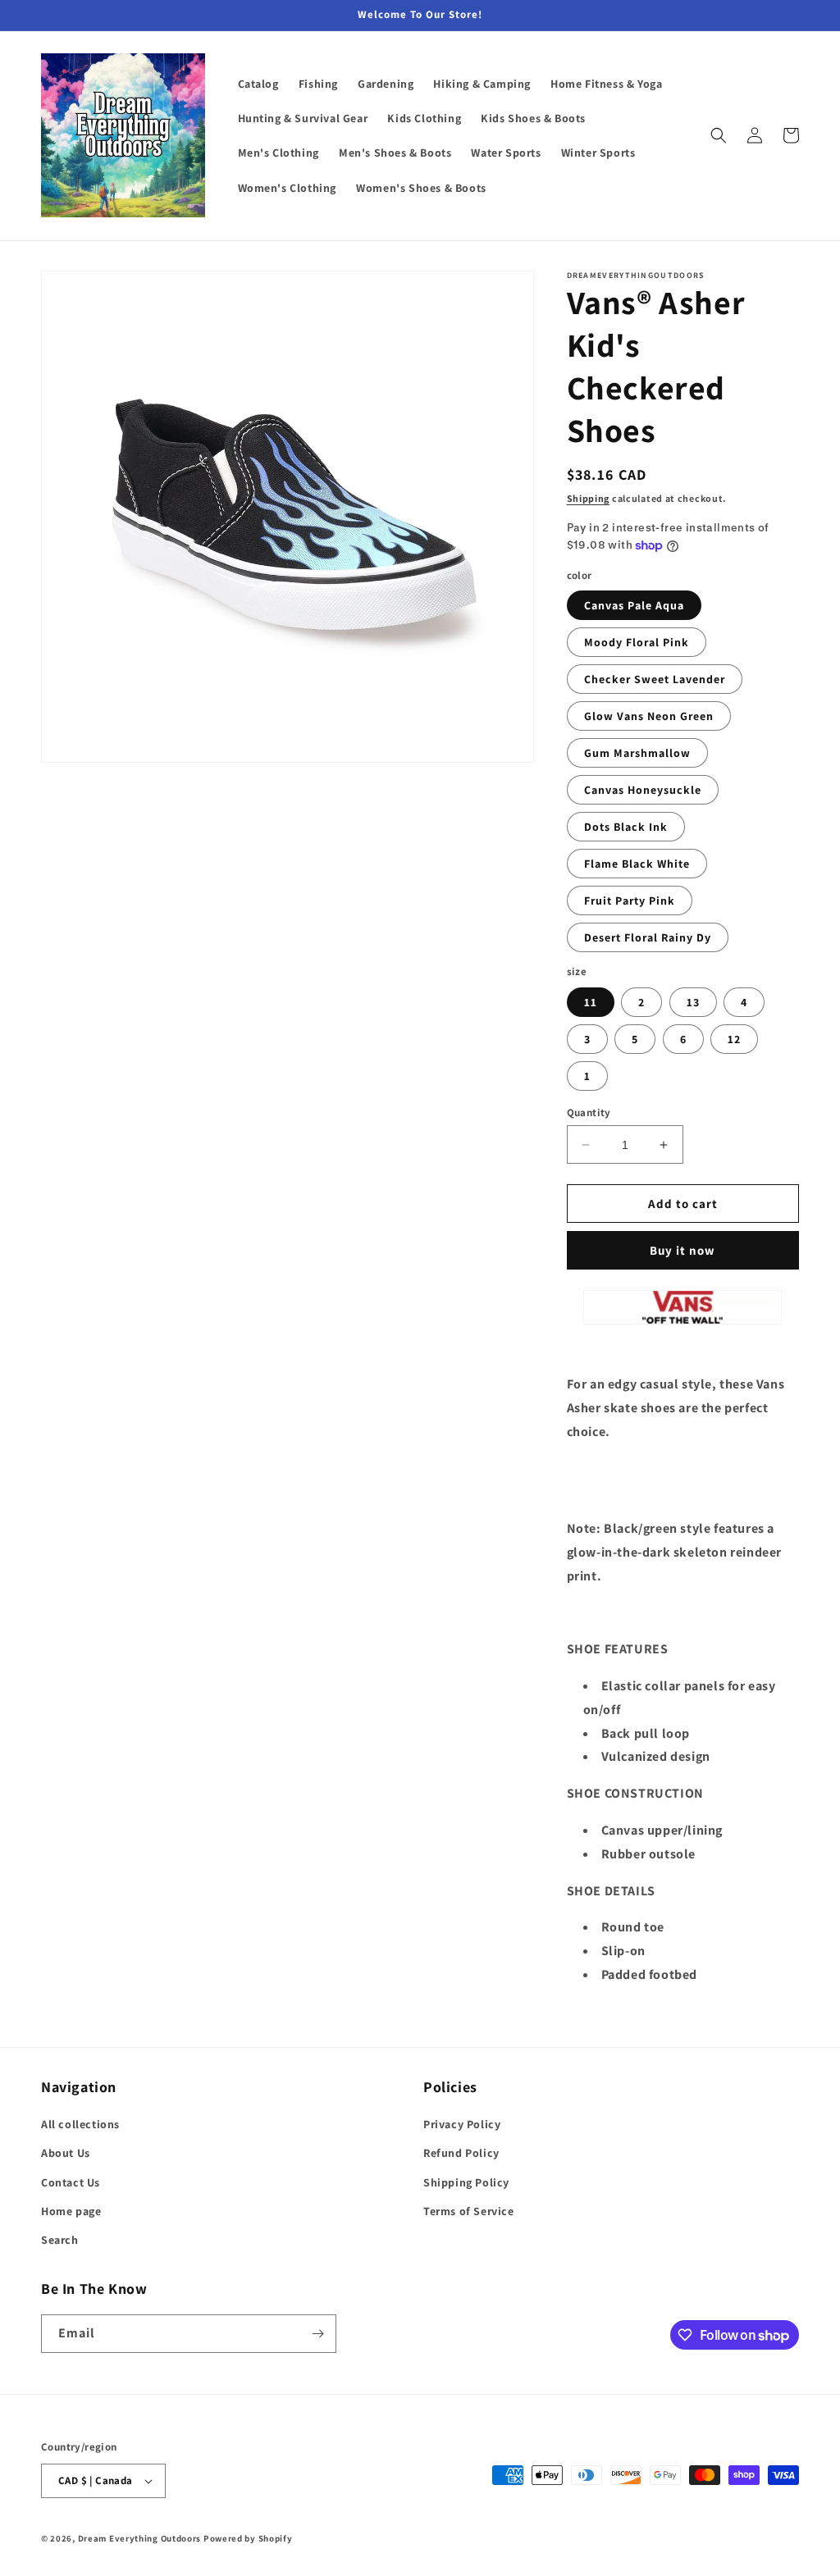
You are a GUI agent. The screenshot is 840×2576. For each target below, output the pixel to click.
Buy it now (682, 1250)
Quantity (589, 1112)
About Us (66, 2153)
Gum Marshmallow (637, 753)
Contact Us (71, 2182)
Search (60, 2240)
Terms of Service (469, 2211)
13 (693, 1002)
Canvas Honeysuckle (643, 790)
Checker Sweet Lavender (655, 679)
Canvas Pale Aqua (634, 605)
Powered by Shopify (248, 2538)
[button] (719, 135)
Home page (71, 2211)
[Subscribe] (317, 2334)
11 (591, 1002)
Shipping (589, 498)
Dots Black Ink (626, 827)
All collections (80, 2124)
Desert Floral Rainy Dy (648, 937)
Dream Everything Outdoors (140, 2538)
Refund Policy (461, 2153)
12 (734, 1039)
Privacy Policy (462, 2124)
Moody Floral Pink (637, 642)
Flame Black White (637, 864)
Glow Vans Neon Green (649, 716)
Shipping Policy (466, 2182)
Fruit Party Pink (630, 900)
